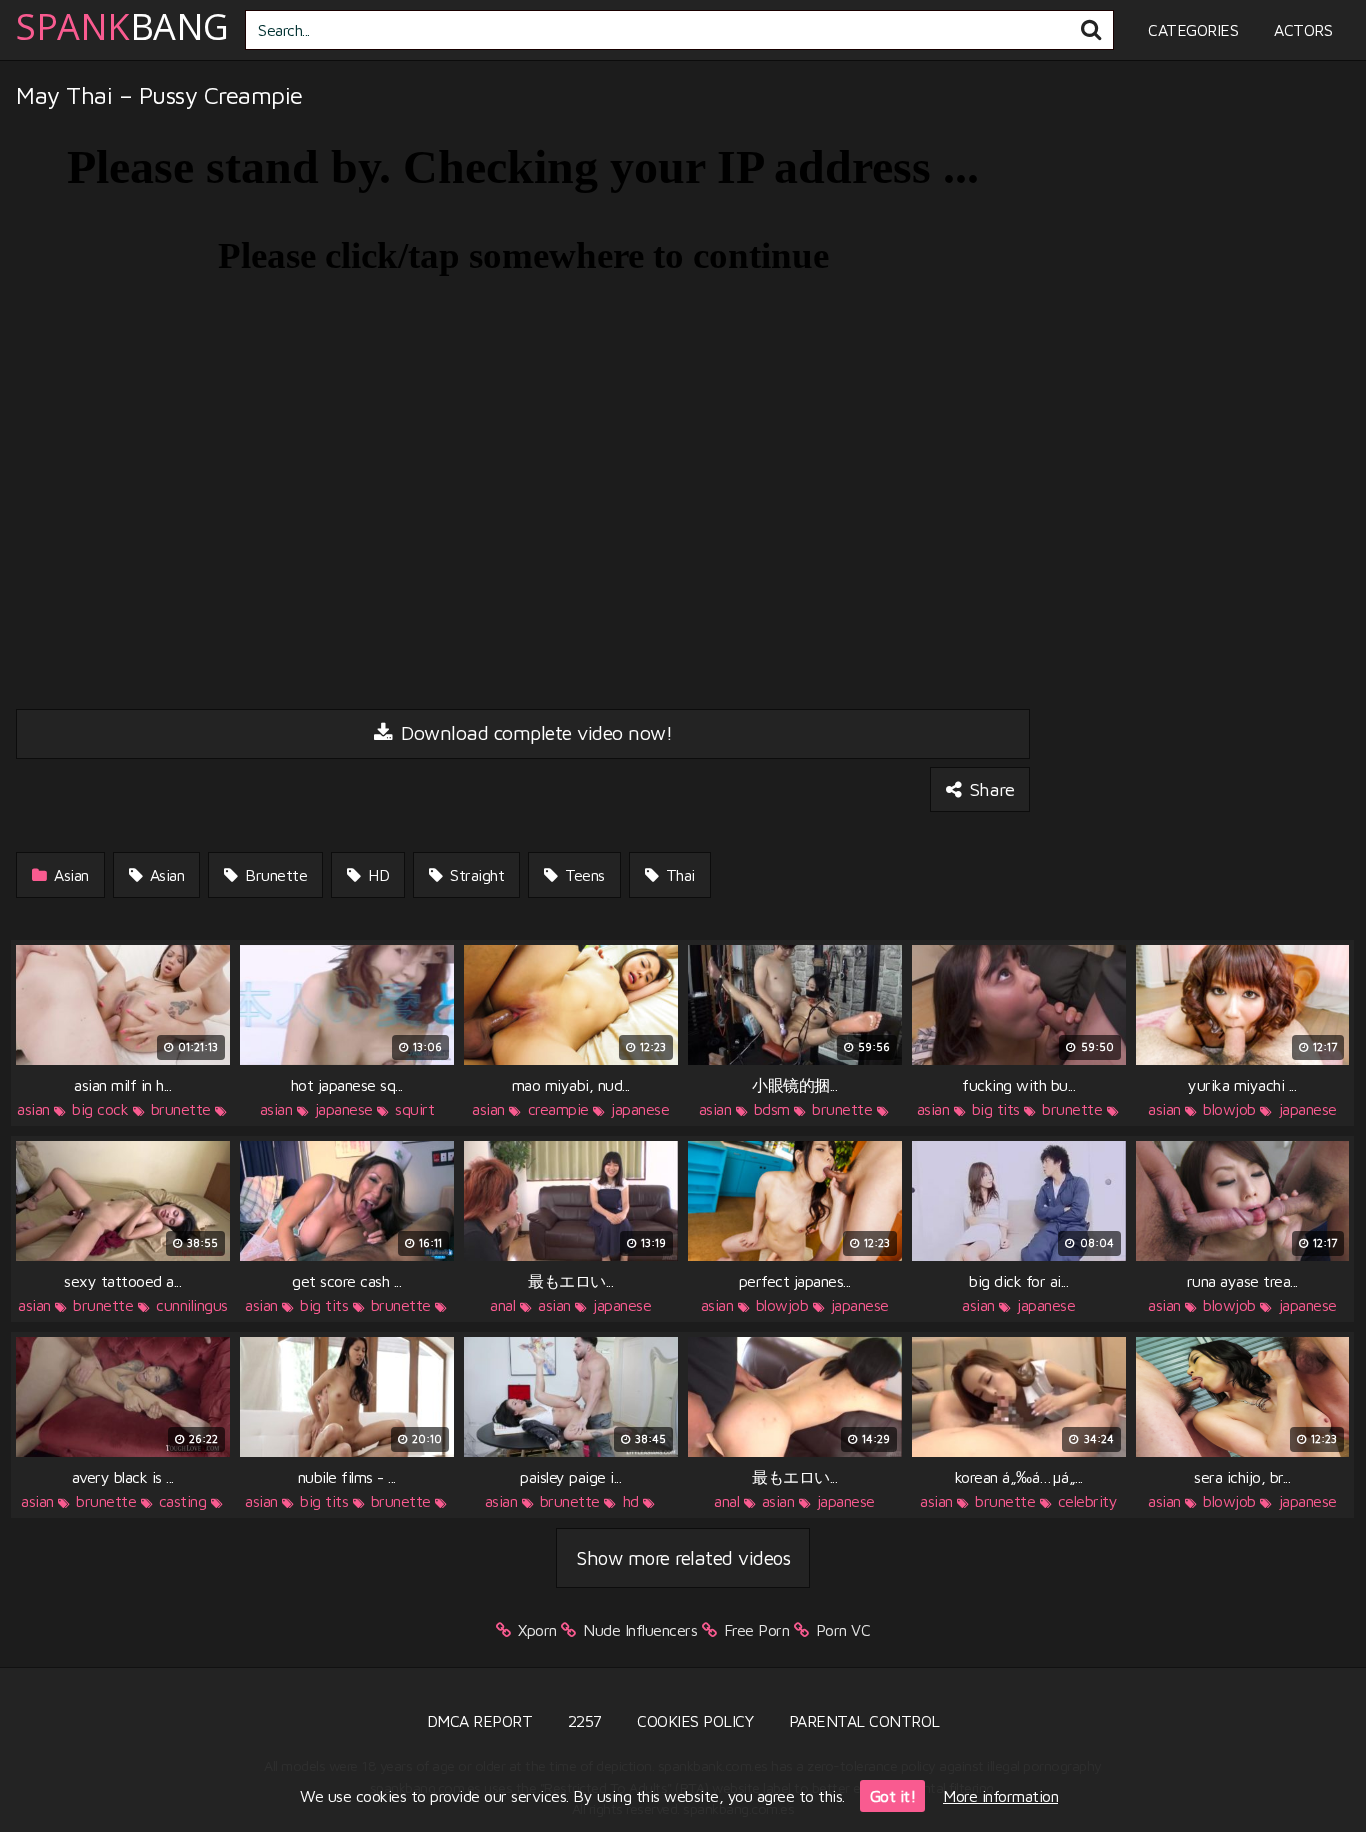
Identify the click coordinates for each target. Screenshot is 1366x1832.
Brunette (274, 875)
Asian (69, 875)
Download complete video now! (534, 732)
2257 (585, 1721)
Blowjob (1229, 1109)
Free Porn (757, 1630)
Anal (502, 1305)
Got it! (893, 1796)
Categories (1193, 30)
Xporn (537, 1630)
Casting (183, 1501)
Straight (475, 875)
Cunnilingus (192, 1305)
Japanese (344, 1109)
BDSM (772, 1109)
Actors (1303, 30)
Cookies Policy (695, 1721)
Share (989, 789)
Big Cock (100, 1109)
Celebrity (1088, 1501)
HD (377, 875)
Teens (583, 875)
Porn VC (843, 1630)
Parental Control (864, 1721)
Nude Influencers (640, 1630)
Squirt (414, 1109)
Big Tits (996, 1109)
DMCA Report (480, 1721)
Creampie (558, 1109)
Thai (678, 875)
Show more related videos (683, 1557)
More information (1000, 1796)
